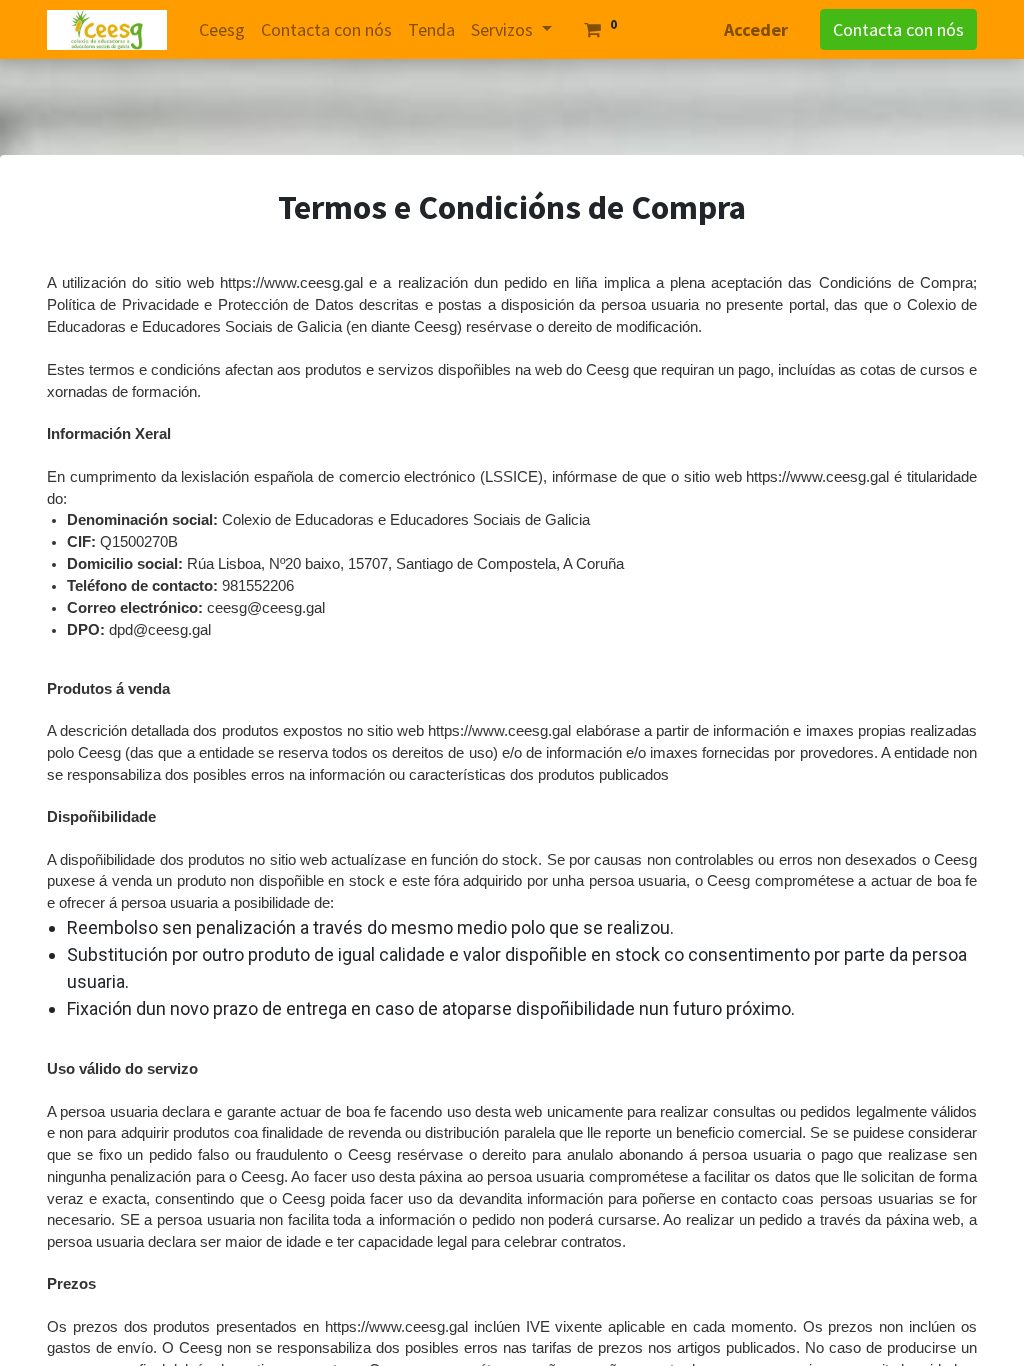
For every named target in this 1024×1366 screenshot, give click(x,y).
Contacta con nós (898, 29)
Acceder (756, 29)
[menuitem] (222, 29)
